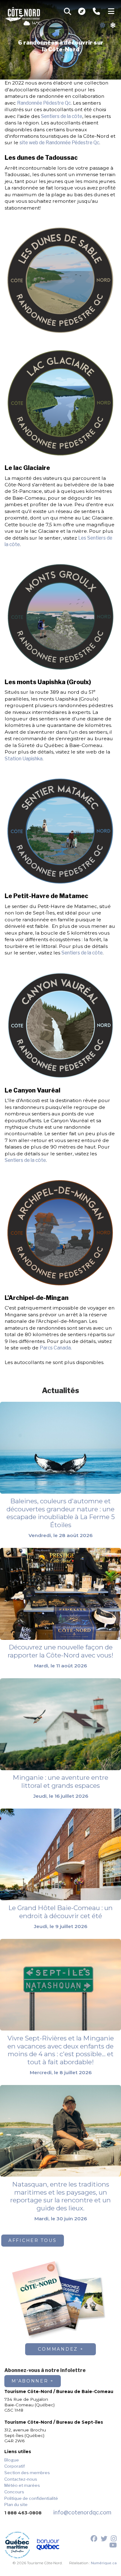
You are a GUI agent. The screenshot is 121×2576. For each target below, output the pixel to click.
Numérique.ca (104, 2563)
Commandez (58, 2349)
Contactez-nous (21, 2479)
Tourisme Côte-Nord (23, 13)
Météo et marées (22, 2485)
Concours (14, 2492)
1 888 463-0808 (23, 2513)
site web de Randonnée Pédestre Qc (59, 143)
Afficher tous (33, 2240)
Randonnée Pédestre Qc (44, 103)
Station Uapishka (24, 759)
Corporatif (15, 2466)
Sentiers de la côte (62, 116)
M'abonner (30, 2381)
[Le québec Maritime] (17, 2545)
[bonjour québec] (48, 2545)
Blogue (12, 2460)
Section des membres (27, 2473)
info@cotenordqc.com (82, 2512)
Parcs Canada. (56, 1348)
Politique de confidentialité (31, 2498)
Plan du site (16, 2504)
